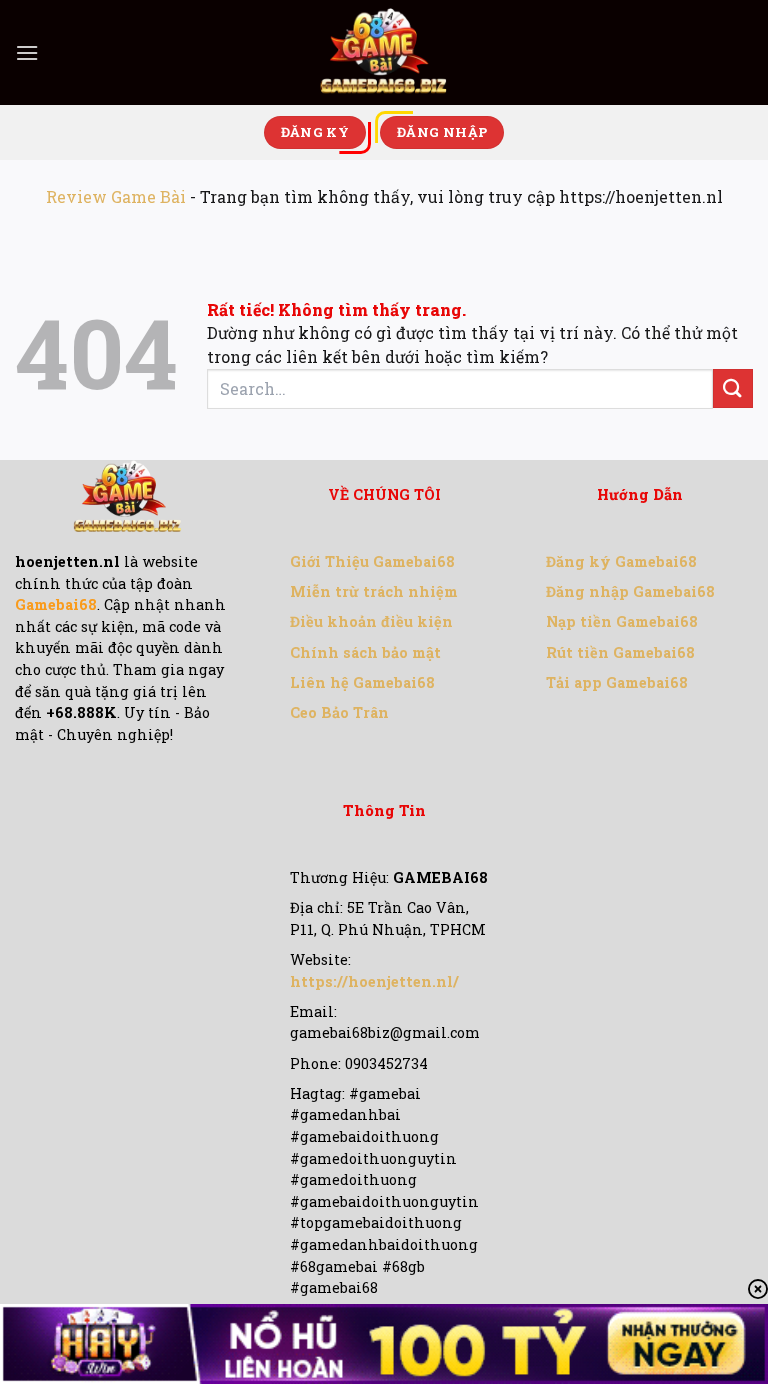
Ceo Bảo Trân (339, 712)
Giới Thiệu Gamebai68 (372, 561)
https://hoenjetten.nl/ (374, 981)
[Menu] (27, 52)
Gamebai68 (56, 604)
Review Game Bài (116, 196)
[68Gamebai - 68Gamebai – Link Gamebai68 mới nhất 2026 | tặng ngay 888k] (384, 52)
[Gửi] (733, 388)
